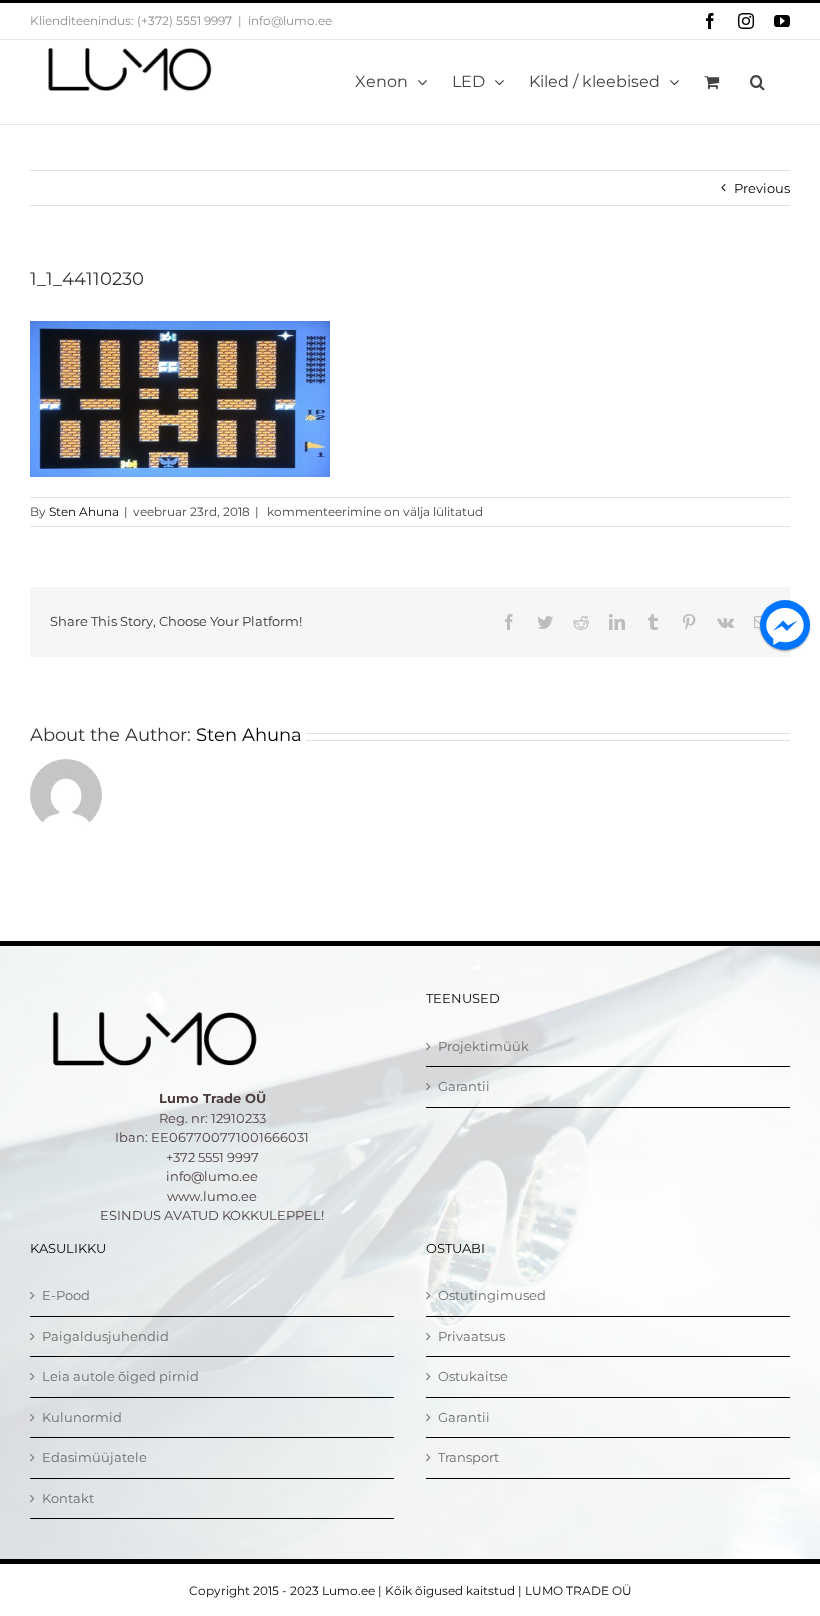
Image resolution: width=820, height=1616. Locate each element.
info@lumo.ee (290, 20)
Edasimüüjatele (94, 1457)
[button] (757, 82)
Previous (762, 188)
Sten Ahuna (84, 511)
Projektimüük (483, 1046)
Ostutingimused (492, 1295)
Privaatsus (471, 1336)
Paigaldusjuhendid (105, 1336)
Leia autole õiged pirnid (120, 1376)
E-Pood (66, 1295)
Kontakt (68, 1498)
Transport (468, 1457)
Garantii (464, 1086)
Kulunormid (82, 1417)
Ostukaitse (473, 1376)
